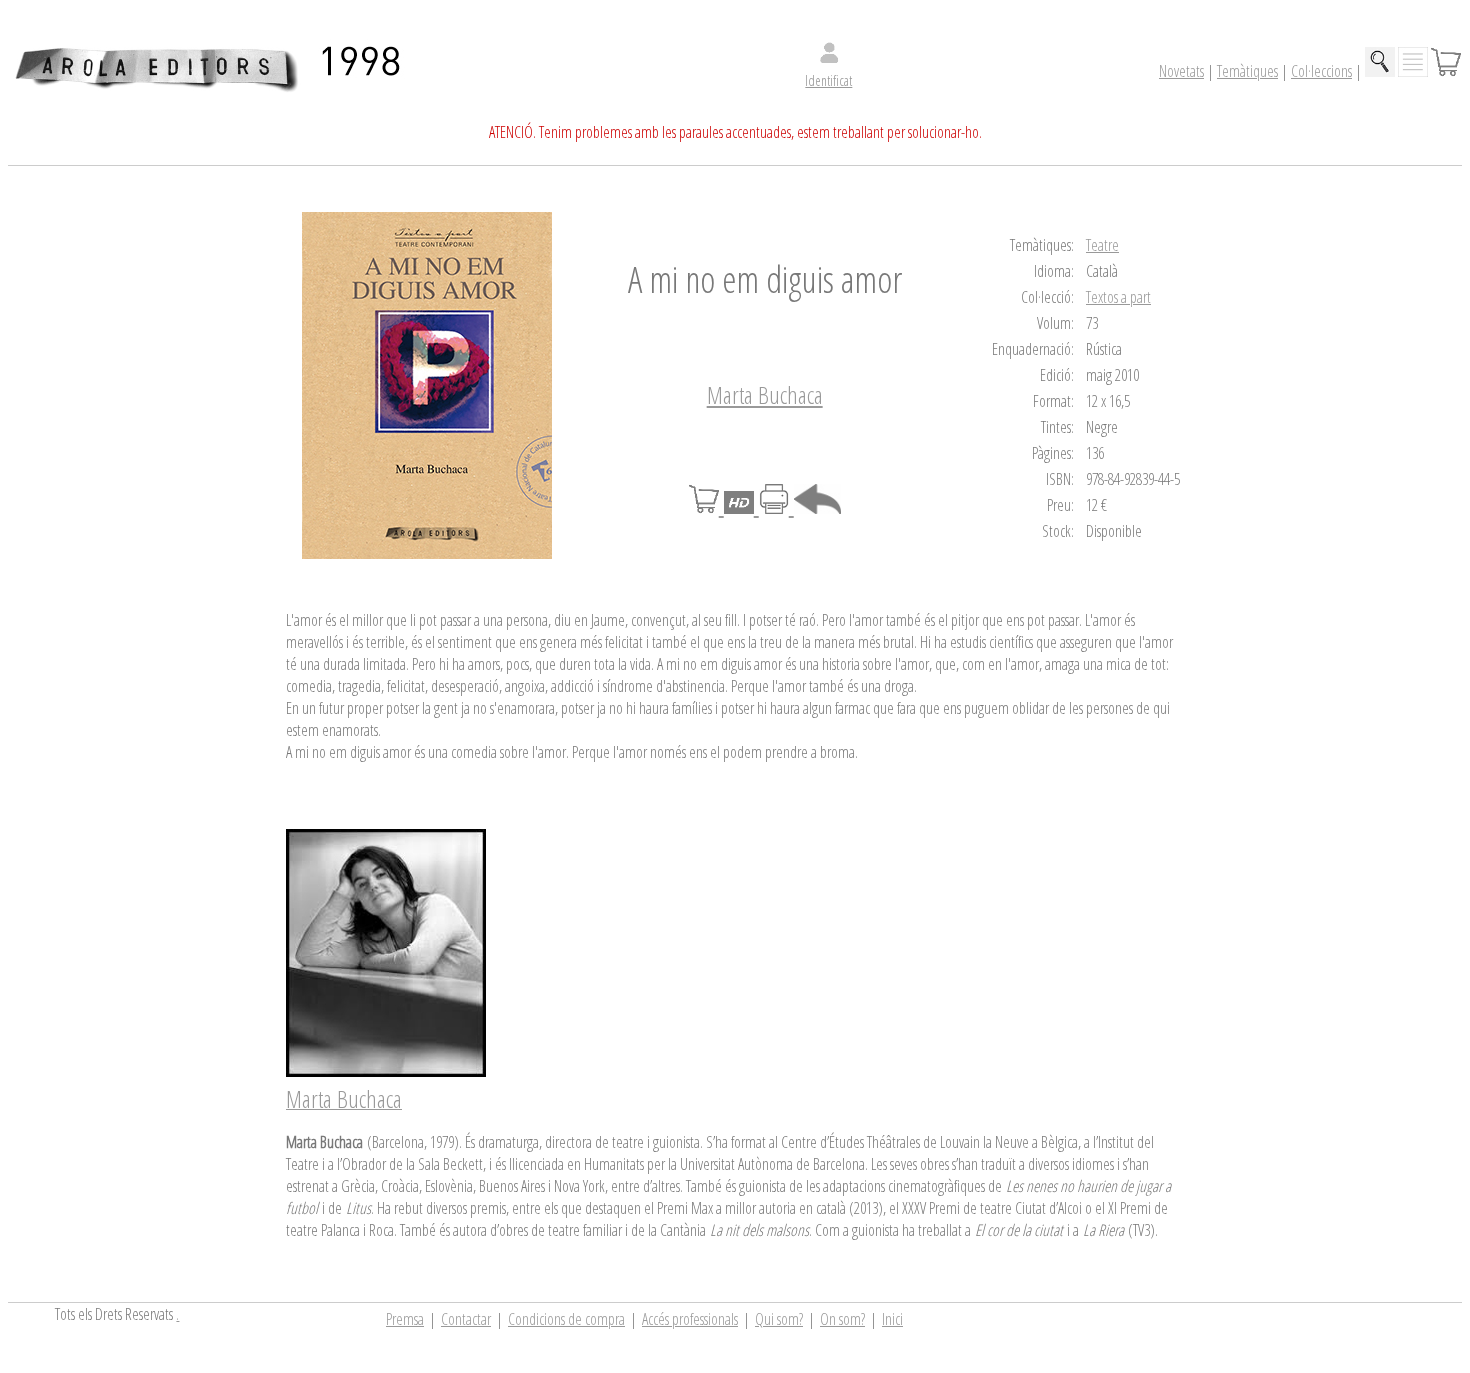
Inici (892, 1319)
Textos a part (1118, 297)
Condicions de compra (566, 1319)
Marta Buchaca (765, 394)
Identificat (828, 80)
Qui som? (779, 1319)
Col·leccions (1321, 71)
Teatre (1102, 245)
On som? (842, 1319)
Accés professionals (690, 1319)
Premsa (405, 1319)
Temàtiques (1247, 71)
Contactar (466, 1319)
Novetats (1181, 71)
